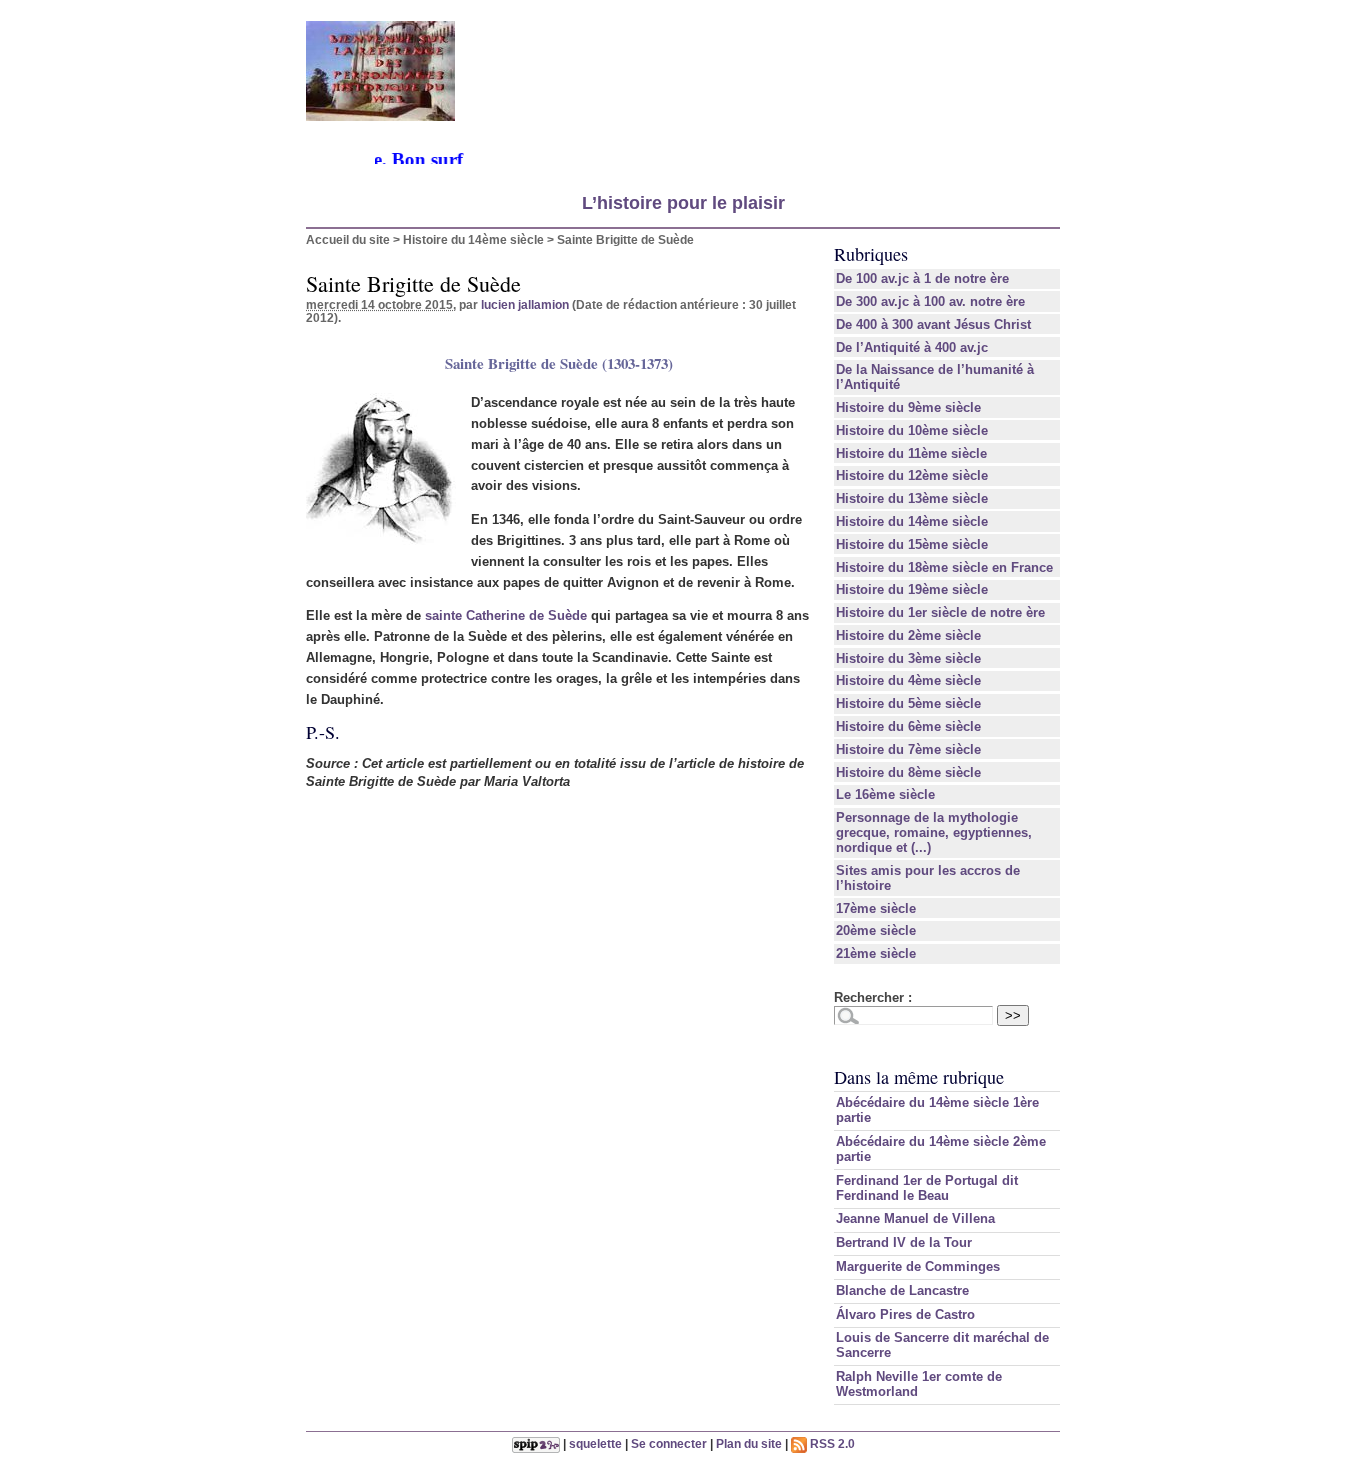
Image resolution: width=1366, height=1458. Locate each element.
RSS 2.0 (831, 1443)
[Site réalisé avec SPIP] (536, 1443)
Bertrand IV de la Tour (904, 1242)
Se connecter (669, 1443)
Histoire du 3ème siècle (908, 658)
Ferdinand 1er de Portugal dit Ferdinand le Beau (927, 1188)
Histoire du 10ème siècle (912, 430)
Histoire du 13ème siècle (912, 498)
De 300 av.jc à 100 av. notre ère (930, 301)
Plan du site (749, 1443)
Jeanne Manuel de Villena (915, 1218)
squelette (595, 1443)
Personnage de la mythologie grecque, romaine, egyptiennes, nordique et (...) (934, 832)
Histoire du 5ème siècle (908, 703)
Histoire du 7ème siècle (908, 749)
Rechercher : (873, 997)
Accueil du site (348, 239)
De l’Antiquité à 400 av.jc (912, 347)
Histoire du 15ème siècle (912, 544)
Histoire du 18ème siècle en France (944, 567)
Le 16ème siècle (885, 794)
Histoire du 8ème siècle (908, 772)
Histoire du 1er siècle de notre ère (940, 612)
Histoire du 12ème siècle (912, 475)
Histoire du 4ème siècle (908, 680)
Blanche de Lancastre (902, 1290)
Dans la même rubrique (919, 1077)
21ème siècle (876, 953)
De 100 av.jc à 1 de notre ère (922, 278)
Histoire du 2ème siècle (908, 635)
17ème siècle (876, 908)
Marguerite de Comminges (918, 1266)
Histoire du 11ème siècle (911, 453)
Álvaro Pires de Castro (905, 1314)
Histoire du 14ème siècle (473, 239)
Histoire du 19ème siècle (912, 589)
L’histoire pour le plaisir (683, 203)
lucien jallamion (525, 304)
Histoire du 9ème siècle (908, 407)
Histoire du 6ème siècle (908, 726)
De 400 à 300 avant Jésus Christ (933, 324)
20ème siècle (876, 930)
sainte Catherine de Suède (506, 615)
